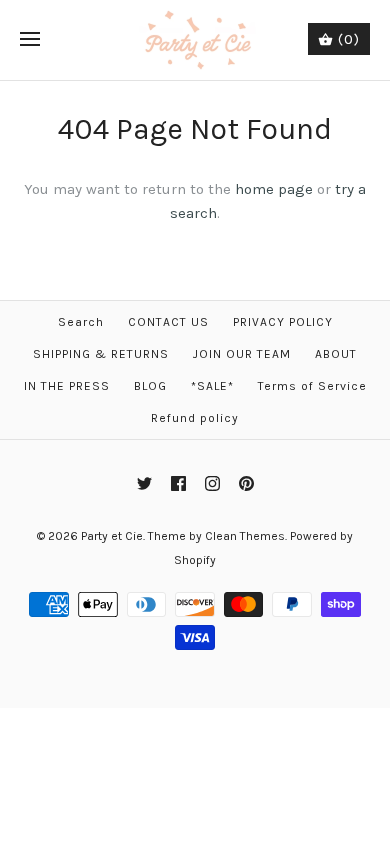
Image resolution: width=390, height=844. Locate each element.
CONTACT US (168, 322)
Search (81, 322)
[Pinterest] (246, 483)
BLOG (150, 386)
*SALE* (212, 386)
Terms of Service (312, 386)
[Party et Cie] (195, 40)
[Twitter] (144, 483)
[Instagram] (212, 483)
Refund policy (195, 418)
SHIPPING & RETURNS (101, 354)
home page (274, 189)
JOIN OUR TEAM (242, 354)
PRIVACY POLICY (283, 322)
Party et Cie (112, 536)
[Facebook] (178, 483)
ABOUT (336, 354)
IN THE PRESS (67, 386)
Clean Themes (245, 536)
